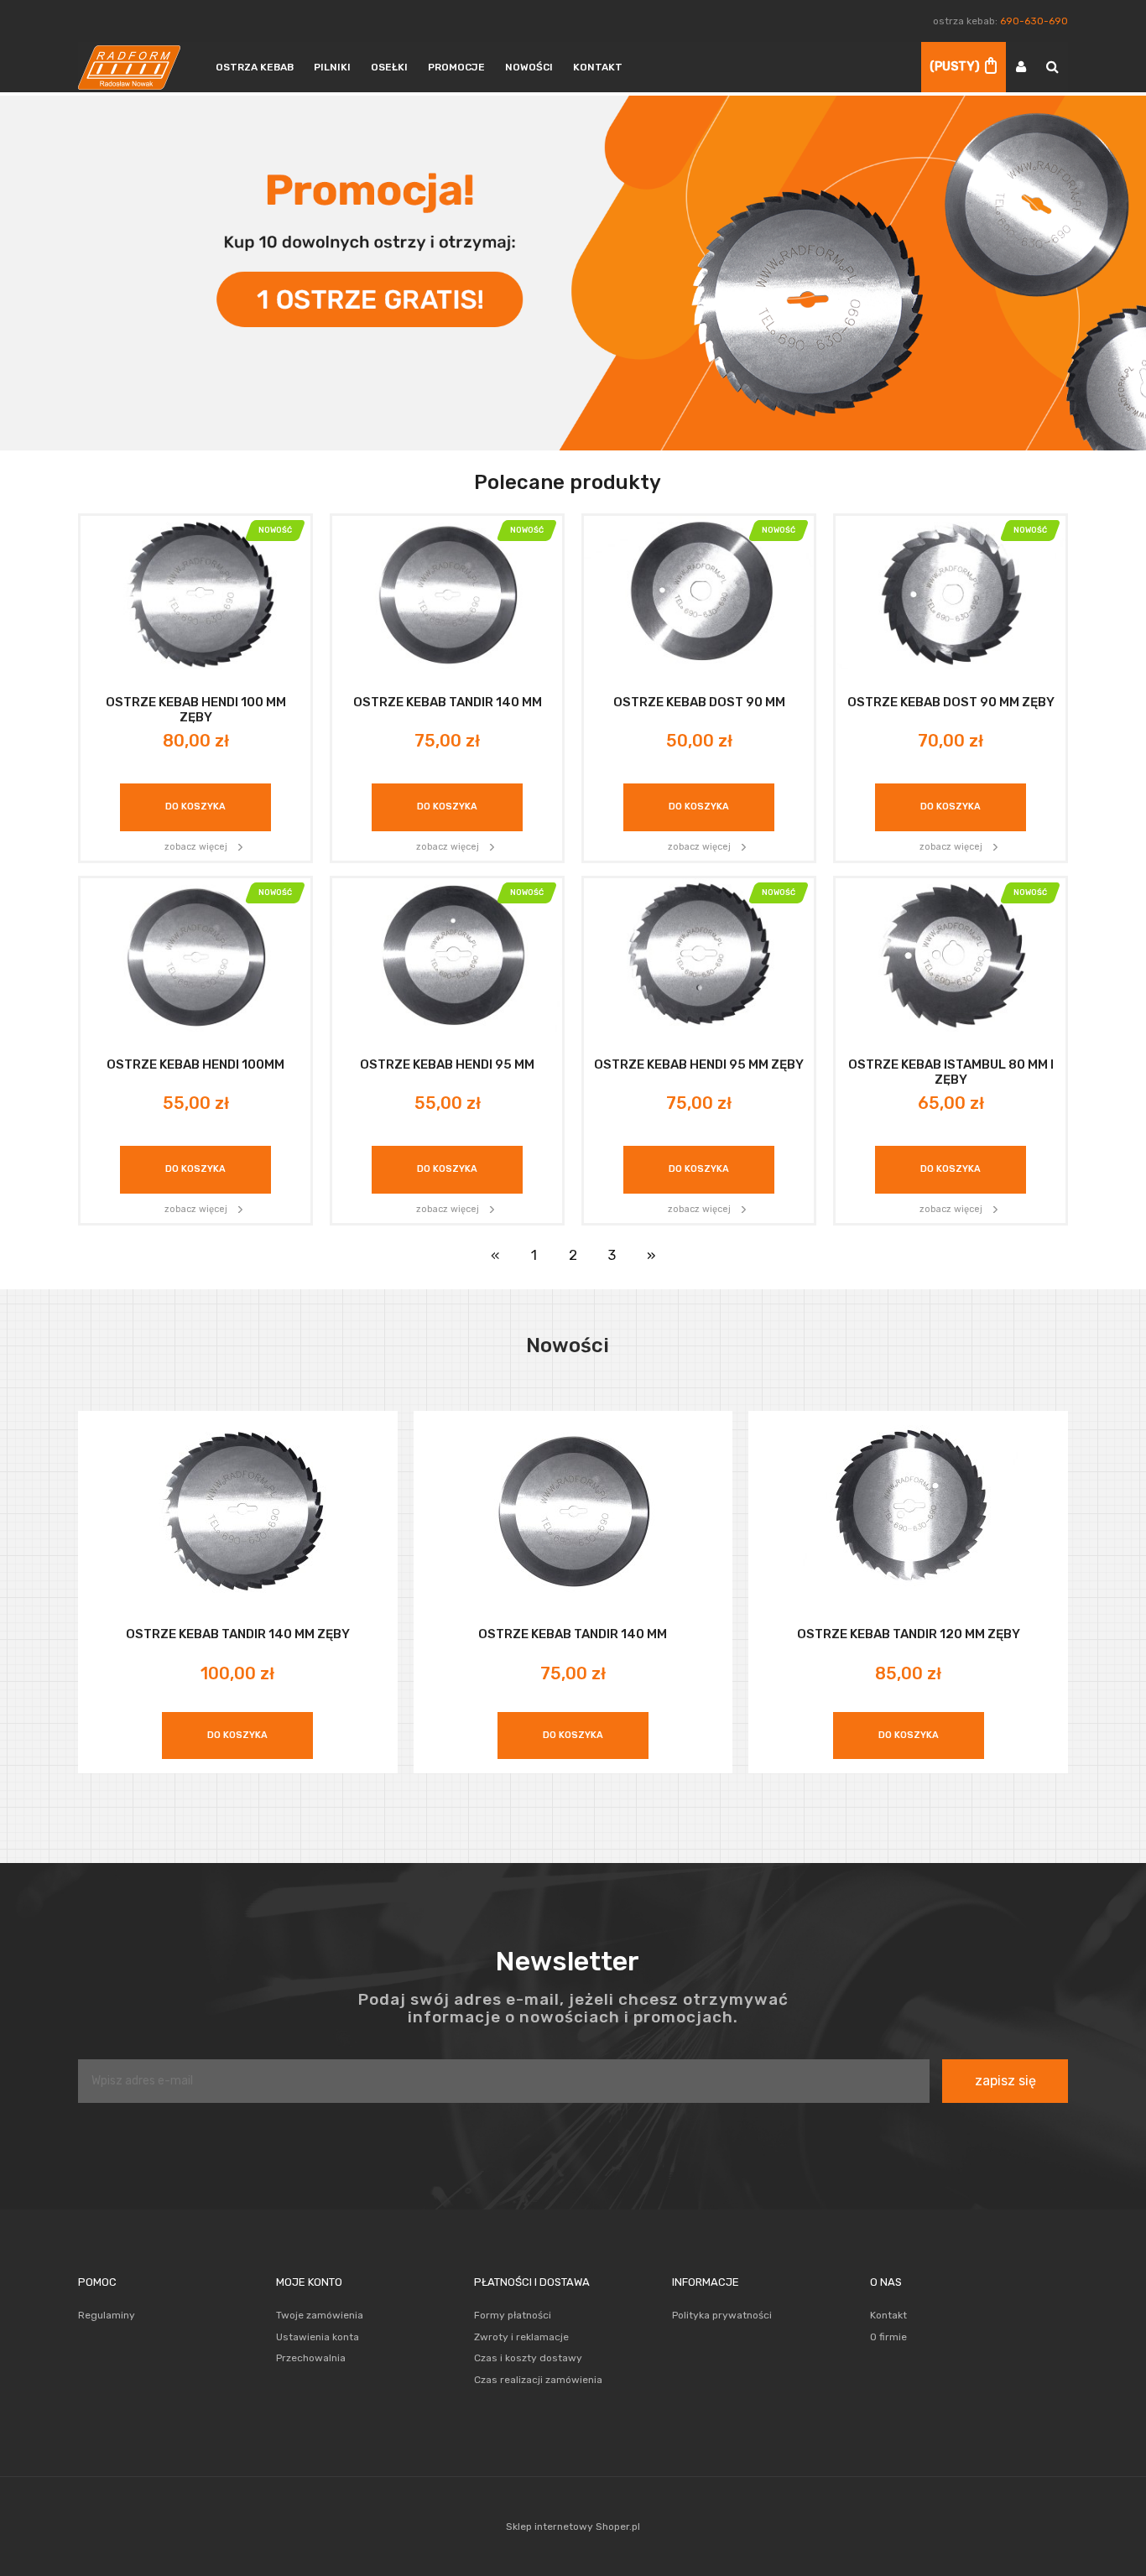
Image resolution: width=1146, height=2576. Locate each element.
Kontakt (888, 2315)
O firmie (888, 2337)
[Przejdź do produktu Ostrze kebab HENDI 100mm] (195, 955)
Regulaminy (107, 2315)
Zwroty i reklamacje (521, 2337)
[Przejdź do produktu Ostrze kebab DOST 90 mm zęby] (951, 593)
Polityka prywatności (722, 2315)
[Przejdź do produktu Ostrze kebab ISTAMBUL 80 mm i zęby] (951, 955)
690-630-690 (1034, 21)
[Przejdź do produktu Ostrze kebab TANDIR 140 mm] (447, 593)
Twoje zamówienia (320, 2315)
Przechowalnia (311, 2358)
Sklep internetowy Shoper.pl (573, 2527)
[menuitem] (255, 67)
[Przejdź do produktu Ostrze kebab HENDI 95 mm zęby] (699, 955)
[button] (195, 846)
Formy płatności (513, 2315)
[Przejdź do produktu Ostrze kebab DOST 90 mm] (699, 593)
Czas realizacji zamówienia (538, 2380)
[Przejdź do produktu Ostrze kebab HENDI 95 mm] (447, 955)
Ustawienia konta (318, 2337)
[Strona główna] (129, 67)
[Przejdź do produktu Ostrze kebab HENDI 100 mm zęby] (195, 593)
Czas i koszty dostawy (528, 2358)
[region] (573, 273)
